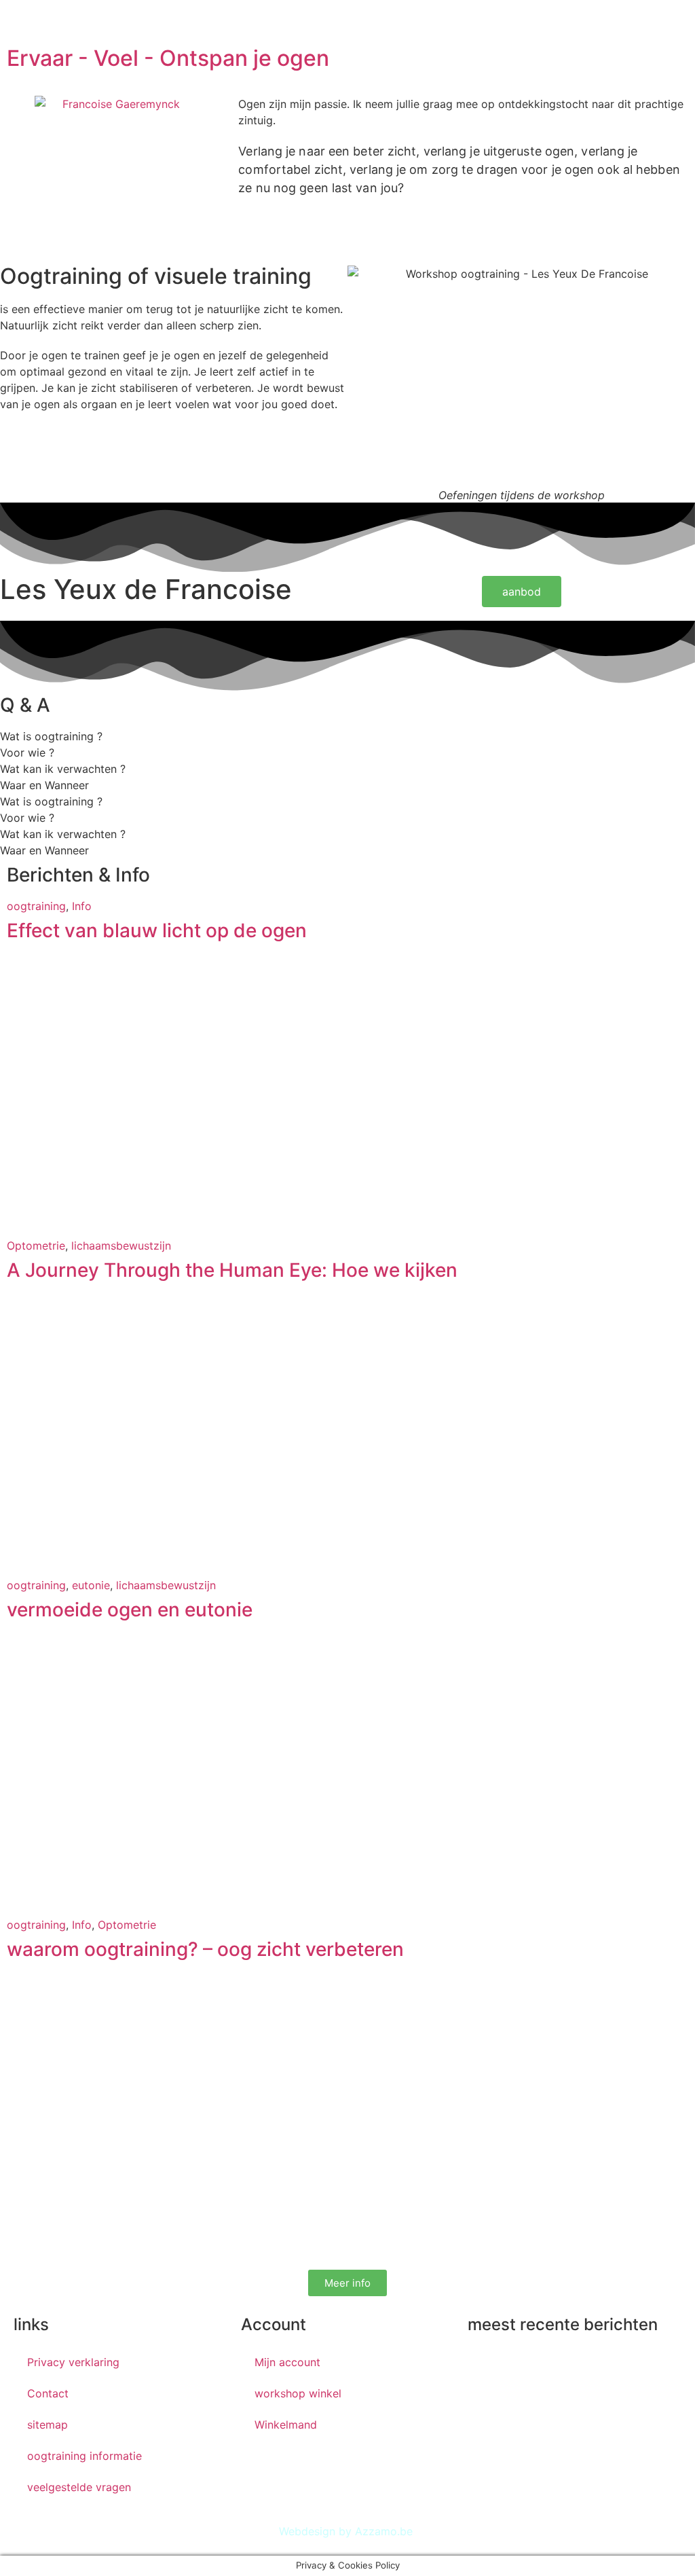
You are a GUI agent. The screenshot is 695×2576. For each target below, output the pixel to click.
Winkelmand (286, 2425)
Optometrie (36, 1246)
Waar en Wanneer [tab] (44, 785)
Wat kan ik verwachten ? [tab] (63, 769)
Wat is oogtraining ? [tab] (51, 736)
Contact (48, 2393)
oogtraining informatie (84, 2456)
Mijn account (287, 2362)
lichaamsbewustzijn (121, 1246)
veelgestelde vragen (79, 2487)
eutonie (91, 1585)
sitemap (48, 2425)
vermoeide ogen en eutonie (130, 1610)
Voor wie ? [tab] (27, 752)
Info (82, 906)
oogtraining (36, 906)
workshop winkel (298, 2393)
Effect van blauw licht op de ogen (157, 930)
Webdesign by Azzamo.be (346, 2531)
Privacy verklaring (73, 2362)
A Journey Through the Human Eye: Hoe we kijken (232, 1270)
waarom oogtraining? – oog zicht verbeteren (205, 1949)
